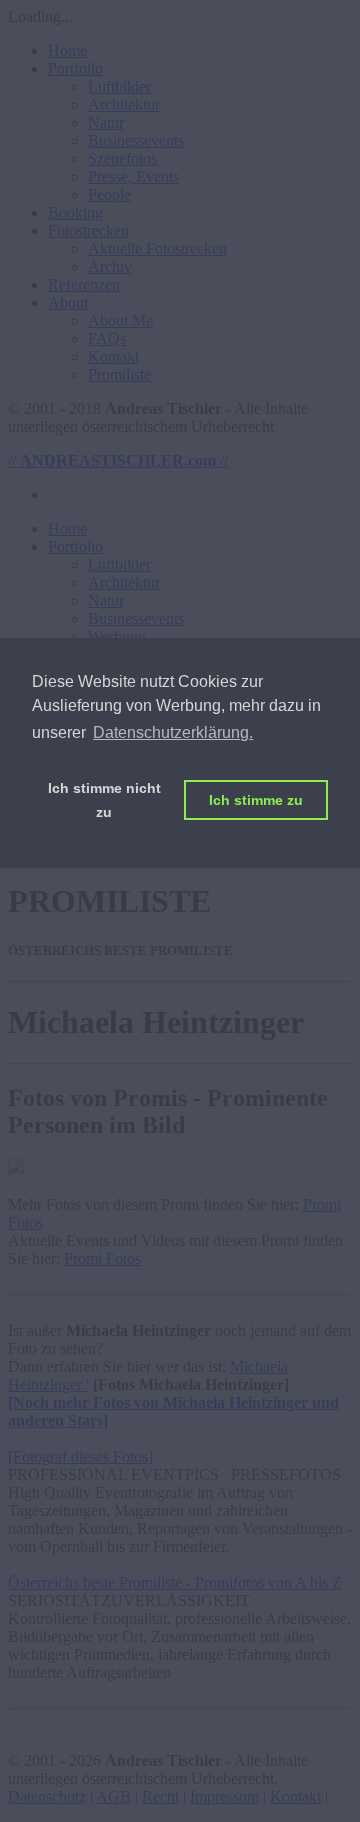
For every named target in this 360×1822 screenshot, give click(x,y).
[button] (75, 68)
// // (118, 460)
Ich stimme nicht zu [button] (104, 800)
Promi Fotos (102, 1258)
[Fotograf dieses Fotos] (80, 1456)
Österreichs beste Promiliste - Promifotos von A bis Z (175, 1582)
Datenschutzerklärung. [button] (173, 732)
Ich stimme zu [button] (256, 800)
